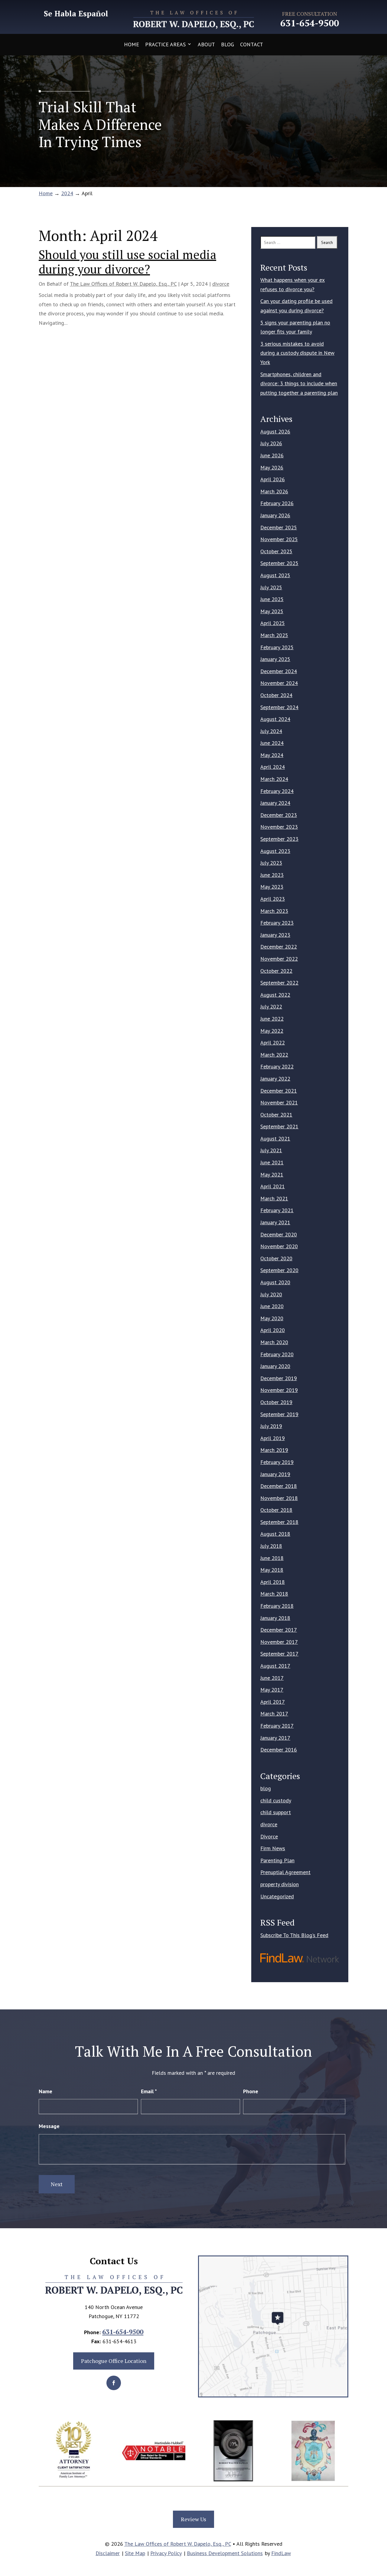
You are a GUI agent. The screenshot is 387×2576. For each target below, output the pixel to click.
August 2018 (275, 1534)
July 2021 (271, 1150)
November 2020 (279, 1246)
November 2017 (279, 1642)
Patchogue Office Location (114, 2361)
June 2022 (272, 1019)
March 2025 (274, 635)
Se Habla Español (76, 14)
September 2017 (279, 1654)
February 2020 (277, 1354)
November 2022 (279, 959)
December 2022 (279, 947)
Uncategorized (277, 1896)
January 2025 (275, 659)
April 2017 (273, 1702)
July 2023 (271, 863)
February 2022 (277, 1066)
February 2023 (277, 923)
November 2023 (279, 827)
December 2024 (279, 671)
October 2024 (276, 695)
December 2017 (279, 1630)
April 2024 (273, 767)
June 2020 (272, 1306)
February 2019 (277, 1462)
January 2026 (275, 515)
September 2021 (279, 1126)
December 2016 (279, 1750)
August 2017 (275, 1666)
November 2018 (279, 1498)
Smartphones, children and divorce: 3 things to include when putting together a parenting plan (299, 383)
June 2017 (272, 1678)
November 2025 (279, 539)
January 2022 (275, 1079)
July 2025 (271, 587)
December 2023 (279, 815)
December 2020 (279, 1234)
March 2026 (274, 491)
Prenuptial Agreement (285, 1872)
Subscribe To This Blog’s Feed (294, 1935)
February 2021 (277, 1210)
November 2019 (279, 1390)
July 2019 (271, 1426)
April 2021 (273, 1186)
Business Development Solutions (225, 2553)
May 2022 (272, 1031)
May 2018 (272, 1570)
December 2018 (279, 1486)
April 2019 (273, 1438)
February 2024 (277, 791)
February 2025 (277, 647)
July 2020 (271, 1294)
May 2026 (272, 467)
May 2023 (272, 887)
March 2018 (274, 1594)
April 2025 (273, 623)
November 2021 (279, 1102)
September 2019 (279, 1414)
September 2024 (279, 707)
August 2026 (275, 431)
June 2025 (272, 599)
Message (49, 2126)
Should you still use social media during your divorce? (127, 262)
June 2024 (272, 743)
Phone (251, 2091)
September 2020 (279, 1270)
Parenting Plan (277, 1860)
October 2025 (276, 551)
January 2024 (275, 803)
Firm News (273, 1848)
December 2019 (279, 1378)
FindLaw (281, 2553)
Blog (228, 44)
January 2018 (275, 1618)
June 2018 (272, 1558)
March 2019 (274, 1450)
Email (149, 2091)
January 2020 (275, 1366)
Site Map (135, 2553)
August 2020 (275, 1282)
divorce (221, 284)
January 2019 (275, 1474)
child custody (276, 1800)
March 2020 (274, 1342)
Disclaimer (108, 2553)
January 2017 (275, 1738)
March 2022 (274, 1055)
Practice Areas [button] (165, 44)
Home (132, 44)
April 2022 (273, 1043)
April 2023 (273, 899)
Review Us (193, 2519)
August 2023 (275, 851)
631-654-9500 (310, 23)
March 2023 (274, 911)
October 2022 (276, 971)
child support (276, 1812)
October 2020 (276, 1258)
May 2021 (272, 1174)
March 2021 (274, 1198)
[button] (381, 2532)
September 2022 (279, 983)
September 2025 (279, 563)
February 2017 (277, 1726)
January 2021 (275, 1222)
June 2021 (272, 1162)
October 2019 (276, 1402)
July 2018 (271, 1546)
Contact (252, 44)
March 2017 (274, 1714)
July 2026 (271, 443)
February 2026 (277, 503)
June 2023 (272, 875)
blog (266, 1788)
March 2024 (274, 779)
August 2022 (275, 995)
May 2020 (272, 1318)
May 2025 (272, 611)
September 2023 (279, 839)
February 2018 (277, 1606)
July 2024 (271, 731)
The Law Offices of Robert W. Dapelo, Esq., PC (123, 284)
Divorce (269, 1836)
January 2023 (275, 935)
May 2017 (272, 1690)
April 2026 (273, 479)
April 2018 (273, 1582)
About (206, 44)
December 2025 (279, 527)
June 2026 (272, 455)
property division (280, 1884)
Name (46, 2091)
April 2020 (273, 1330)
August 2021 (275, 1138)
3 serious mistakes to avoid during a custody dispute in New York (297, 353)
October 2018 (276, 1510)
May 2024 (272, 755)
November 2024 (279, 683)
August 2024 (275, 719)
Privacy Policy (166, 2553)
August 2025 (275, 575)
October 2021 (276, 1115)
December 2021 (279, 1091)
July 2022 (271, 1007)
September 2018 (279, 1522)
